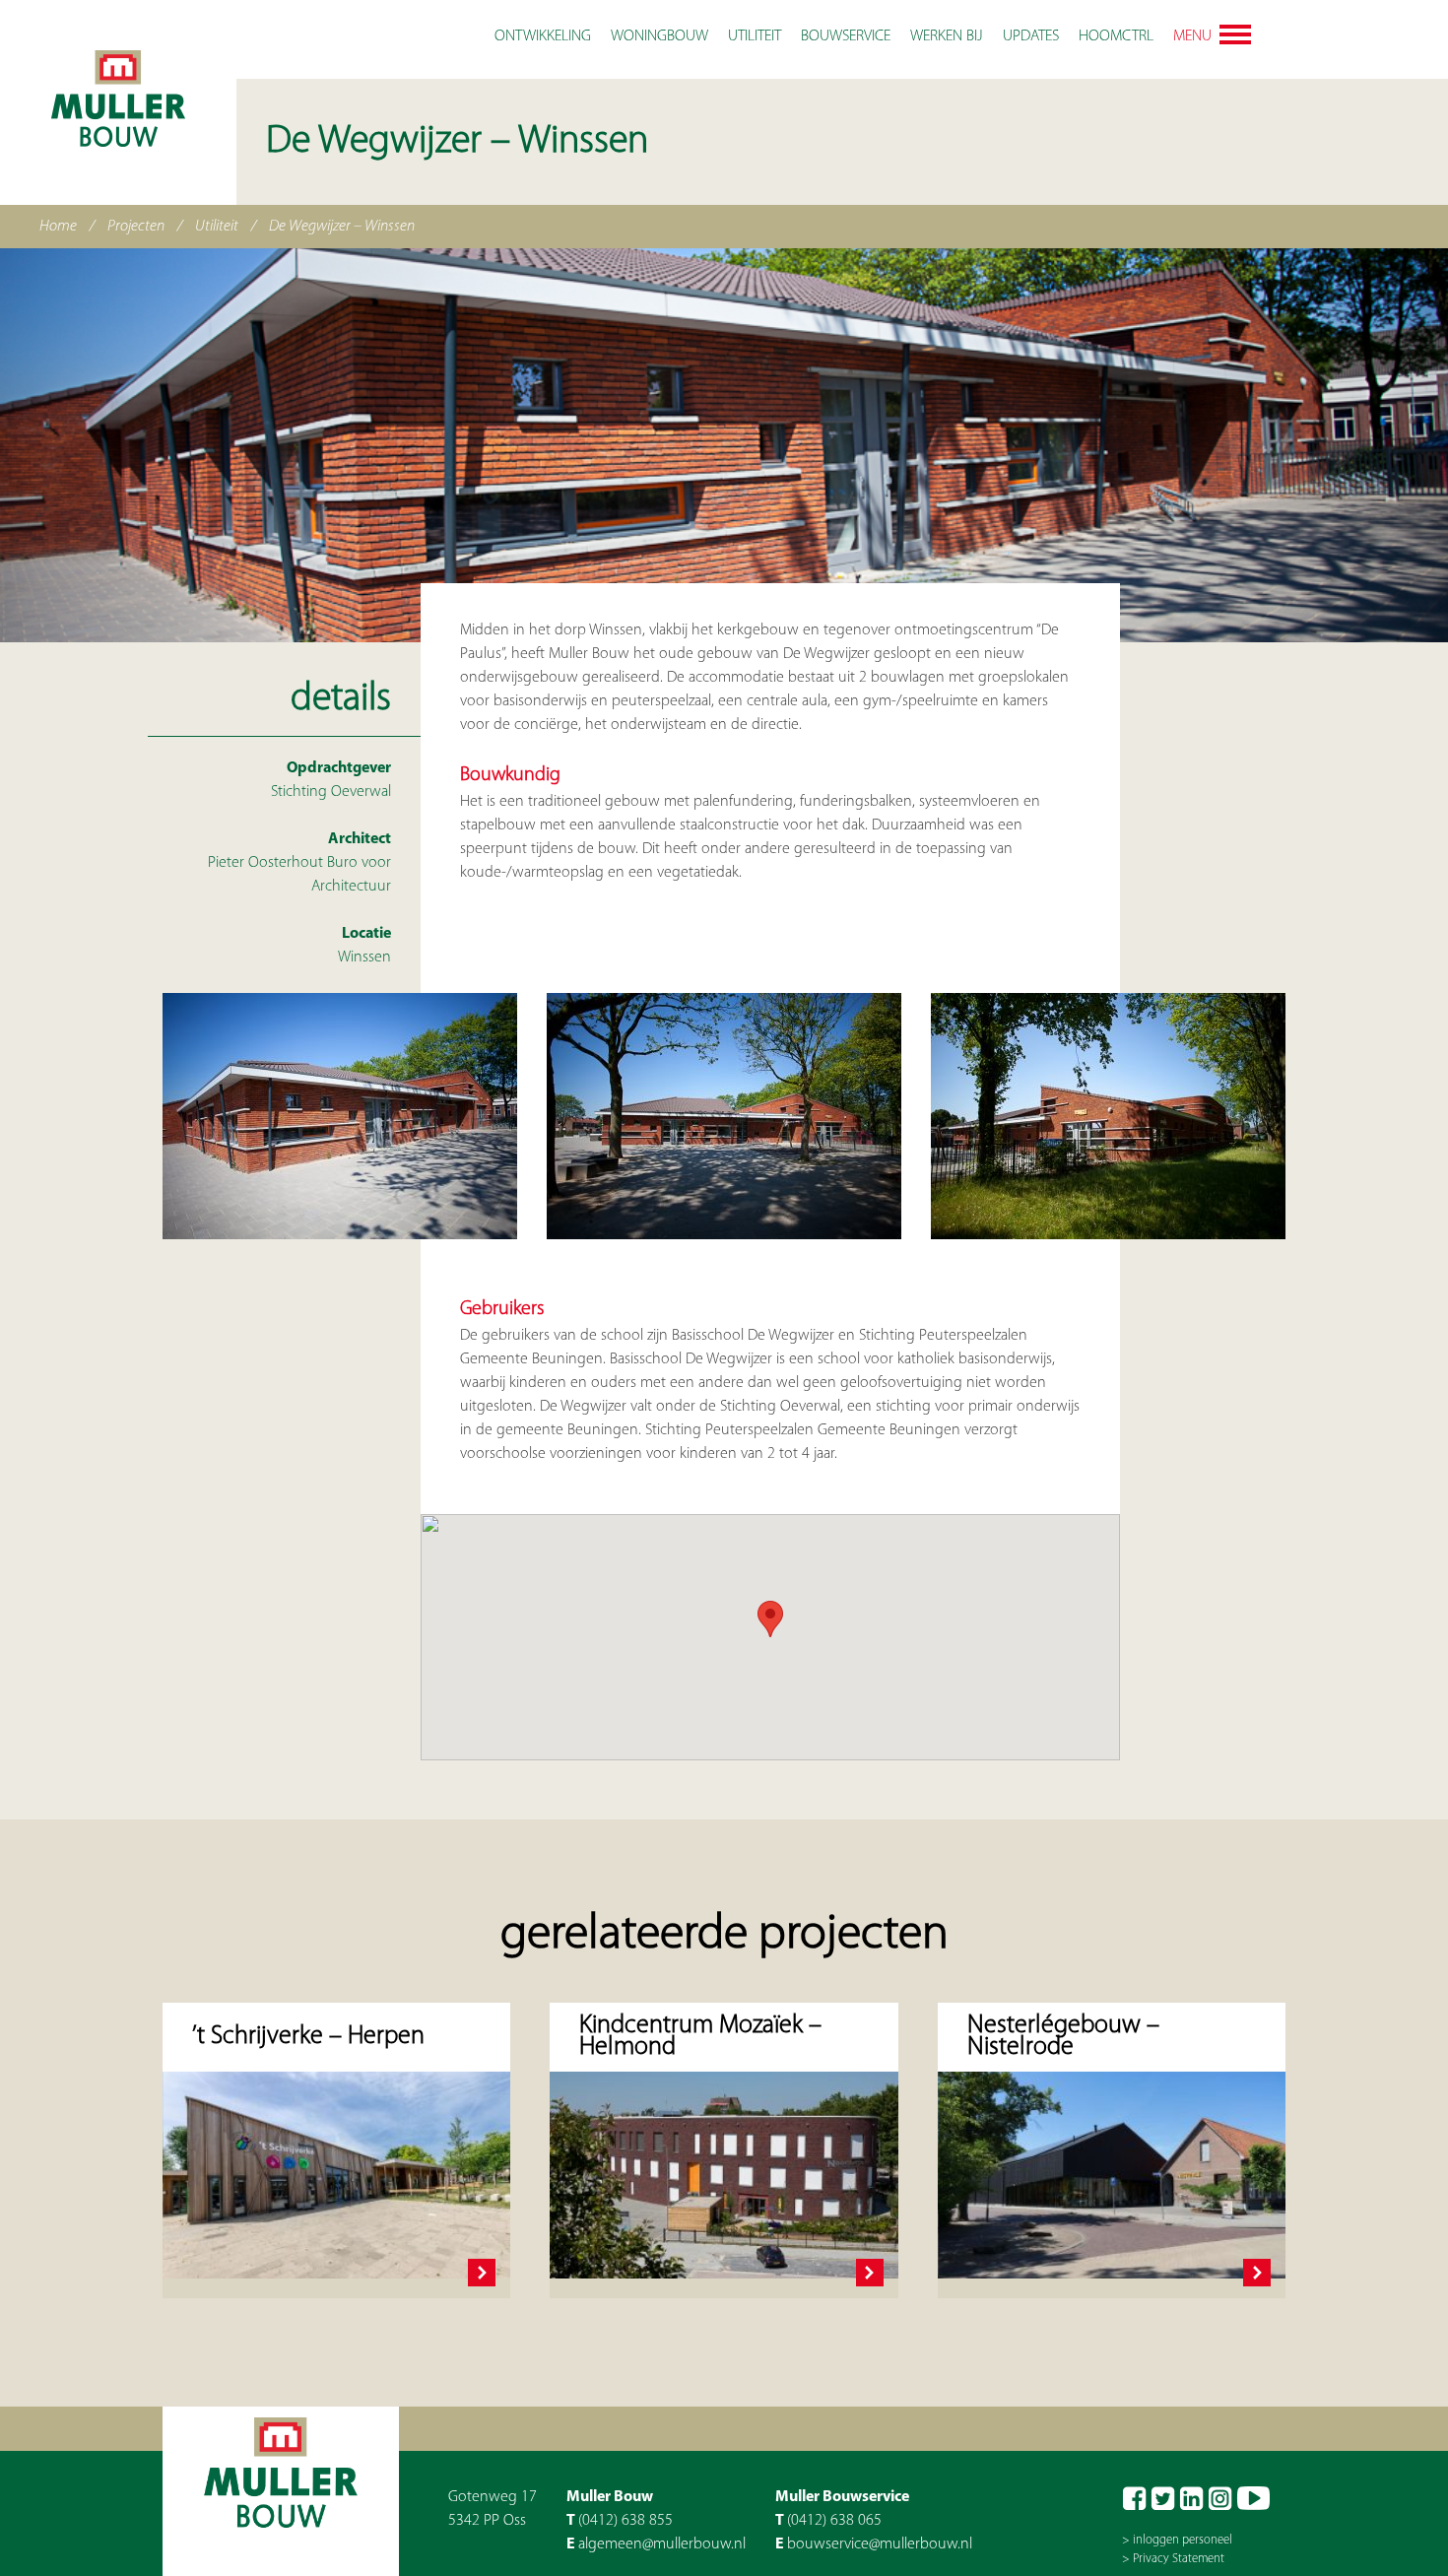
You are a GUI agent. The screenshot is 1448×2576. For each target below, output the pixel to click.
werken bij (947, 36)
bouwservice (846, 36)
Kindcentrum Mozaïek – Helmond (700, 2037)
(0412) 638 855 (625, 2521)
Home (58, 227)
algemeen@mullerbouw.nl (662, 2544)
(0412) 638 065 (834, 2521)
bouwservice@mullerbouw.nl (880, 2544)
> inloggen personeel (1177, 2540)
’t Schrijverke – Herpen (308, 2037)
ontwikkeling (543, 36)
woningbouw (659, 36)
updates (1031, 36)
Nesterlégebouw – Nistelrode (1063, 2037)
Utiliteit (217, 227)
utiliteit (755, 36)
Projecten (136, 227)
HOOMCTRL (1116, 36)
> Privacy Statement (1173, 2559)
